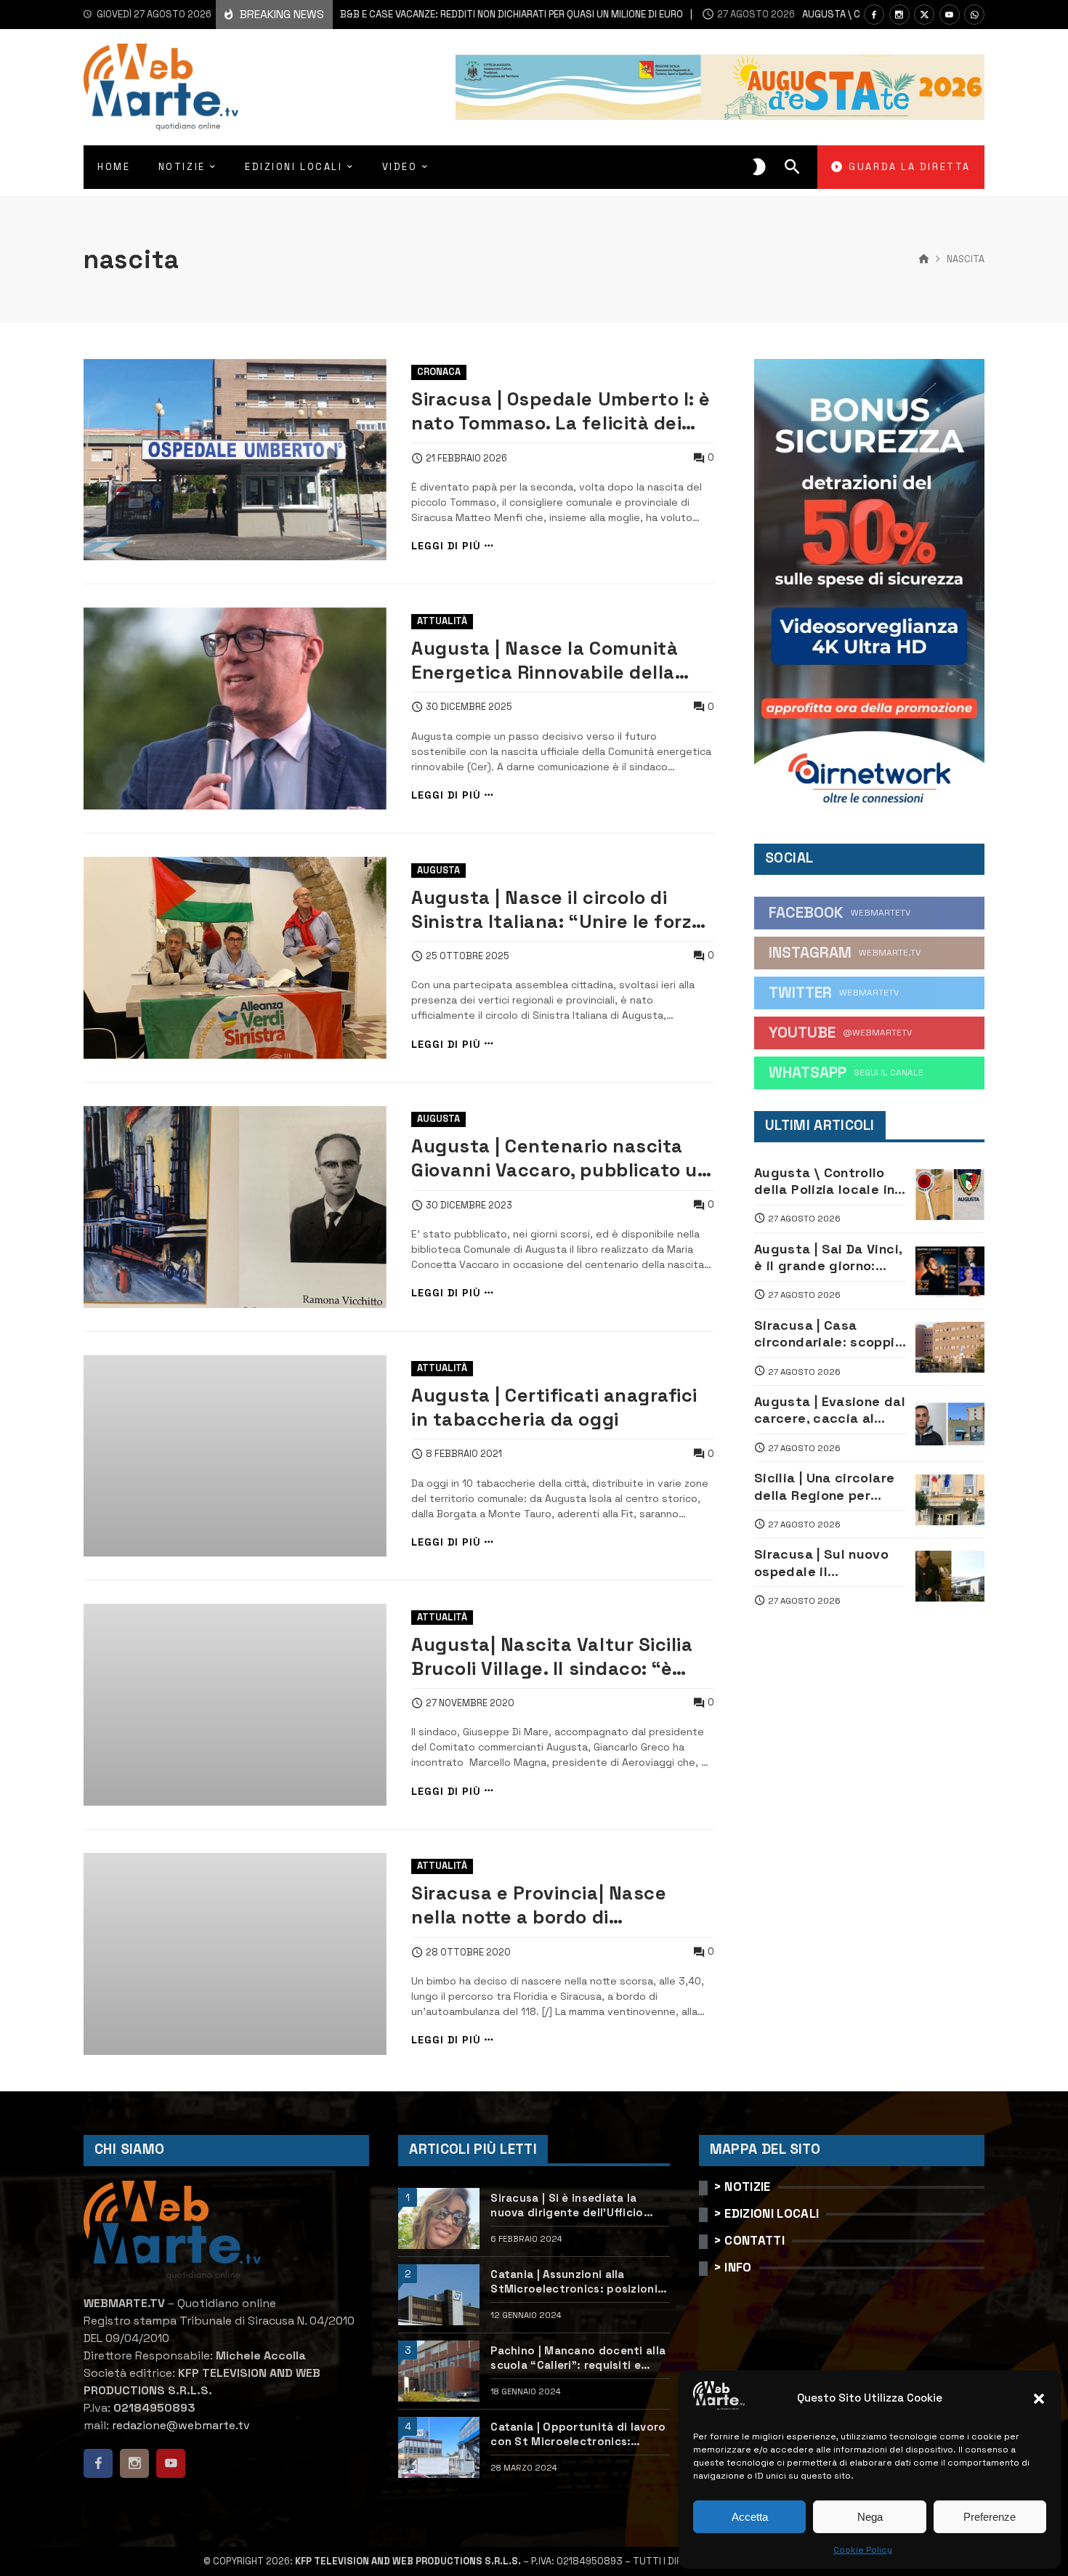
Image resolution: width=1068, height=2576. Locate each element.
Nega (870, 2517)
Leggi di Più (446, 546)
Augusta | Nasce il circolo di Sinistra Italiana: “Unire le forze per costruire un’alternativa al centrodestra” (557, 910)
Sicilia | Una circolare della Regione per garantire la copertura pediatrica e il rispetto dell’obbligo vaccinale (830, 1486)
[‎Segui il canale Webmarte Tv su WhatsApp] (974, 15)
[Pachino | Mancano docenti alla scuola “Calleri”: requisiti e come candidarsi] (439, 2371)
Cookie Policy (863, 2550)
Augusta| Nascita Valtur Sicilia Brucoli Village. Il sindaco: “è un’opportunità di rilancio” (552, 1657)
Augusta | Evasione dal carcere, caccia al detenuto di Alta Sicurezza (830, 1410)
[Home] (924, 259)
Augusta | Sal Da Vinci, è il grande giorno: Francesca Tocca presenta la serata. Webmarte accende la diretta (828, 1257)
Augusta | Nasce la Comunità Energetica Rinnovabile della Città (545, 661)
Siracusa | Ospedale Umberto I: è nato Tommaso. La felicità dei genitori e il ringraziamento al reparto (561, 411)
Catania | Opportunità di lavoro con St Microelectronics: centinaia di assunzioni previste (580, 2434)
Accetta (750, 2517)
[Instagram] (899, 15)
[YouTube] (950, 15)
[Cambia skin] (759, 167)
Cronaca (439, 372)
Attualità (442, 621)
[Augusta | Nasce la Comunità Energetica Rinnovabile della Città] (235, 708)
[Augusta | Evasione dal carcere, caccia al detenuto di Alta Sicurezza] (950, 1424)
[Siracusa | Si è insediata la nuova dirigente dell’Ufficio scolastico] (439, 2218)
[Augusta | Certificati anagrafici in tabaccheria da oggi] (235, 1456)
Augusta (438, 870)
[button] (1039, 2399)
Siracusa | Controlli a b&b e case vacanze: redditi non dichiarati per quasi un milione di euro (373, 14)
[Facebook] (874, 15)
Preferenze (990, 2517)
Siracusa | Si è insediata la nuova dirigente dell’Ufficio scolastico (567, 2205)
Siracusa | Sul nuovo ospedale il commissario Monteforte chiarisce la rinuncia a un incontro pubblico (825, 1563)
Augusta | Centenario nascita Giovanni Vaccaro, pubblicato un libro (560, 1158)
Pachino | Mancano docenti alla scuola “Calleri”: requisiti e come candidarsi (578, 2358)
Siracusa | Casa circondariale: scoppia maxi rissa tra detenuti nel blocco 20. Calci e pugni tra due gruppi (829, 1334)
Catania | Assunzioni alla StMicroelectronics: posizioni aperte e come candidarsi (574, 2281)
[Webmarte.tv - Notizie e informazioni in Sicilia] (161, 87)
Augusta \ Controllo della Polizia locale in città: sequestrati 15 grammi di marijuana (824, 1181)
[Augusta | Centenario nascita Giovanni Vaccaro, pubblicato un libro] (235, 1207)
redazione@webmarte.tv (181, 2425)
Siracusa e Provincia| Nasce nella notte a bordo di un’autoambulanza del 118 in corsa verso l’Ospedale (543, 1905)
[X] (924, 15)
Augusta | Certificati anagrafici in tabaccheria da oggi (554, 1407)
